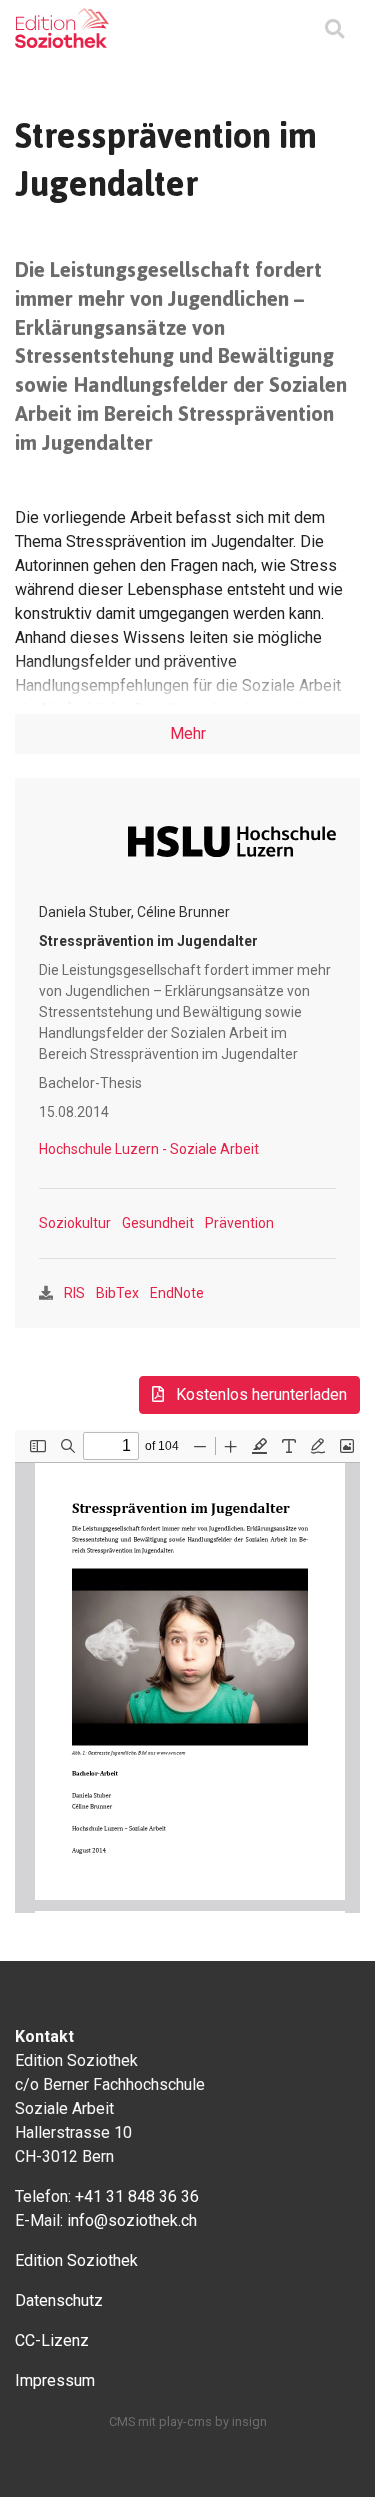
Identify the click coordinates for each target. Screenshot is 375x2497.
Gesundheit (158, 1223)
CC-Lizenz (52, 2340)
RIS (74, 1293)
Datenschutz (59, 2300)
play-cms (185, 2421)
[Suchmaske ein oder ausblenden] (334, 30)
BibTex (117, 1293)
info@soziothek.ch (132, 2220)
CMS (122, 2421)
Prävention (239, 1223)
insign (249, 2421)
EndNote (177, 1293)
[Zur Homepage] (62, 28)
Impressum (55, 2380)
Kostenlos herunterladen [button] (259, 1394)
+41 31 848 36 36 (137, 2196)
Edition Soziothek (76, 2260)
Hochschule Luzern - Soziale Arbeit (149, 1149)
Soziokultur (75, 1223)
